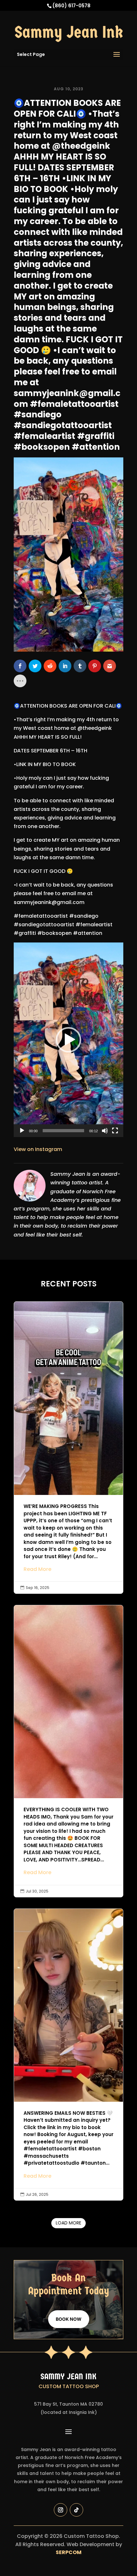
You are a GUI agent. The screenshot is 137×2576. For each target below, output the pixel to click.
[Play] (22, 1131)
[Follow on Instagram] (61, 2510)
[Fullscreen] (115, 1131)
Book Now (69, 2319)
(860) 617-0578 (71, 6)
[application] (68, 1040)
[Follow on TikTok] (76, 2510)
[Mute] (105, 1131)
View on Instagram (38, 1149)
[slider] (63, 1131)
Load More (68, 2223)
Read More (37, 1569)
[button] (68, 1040)
